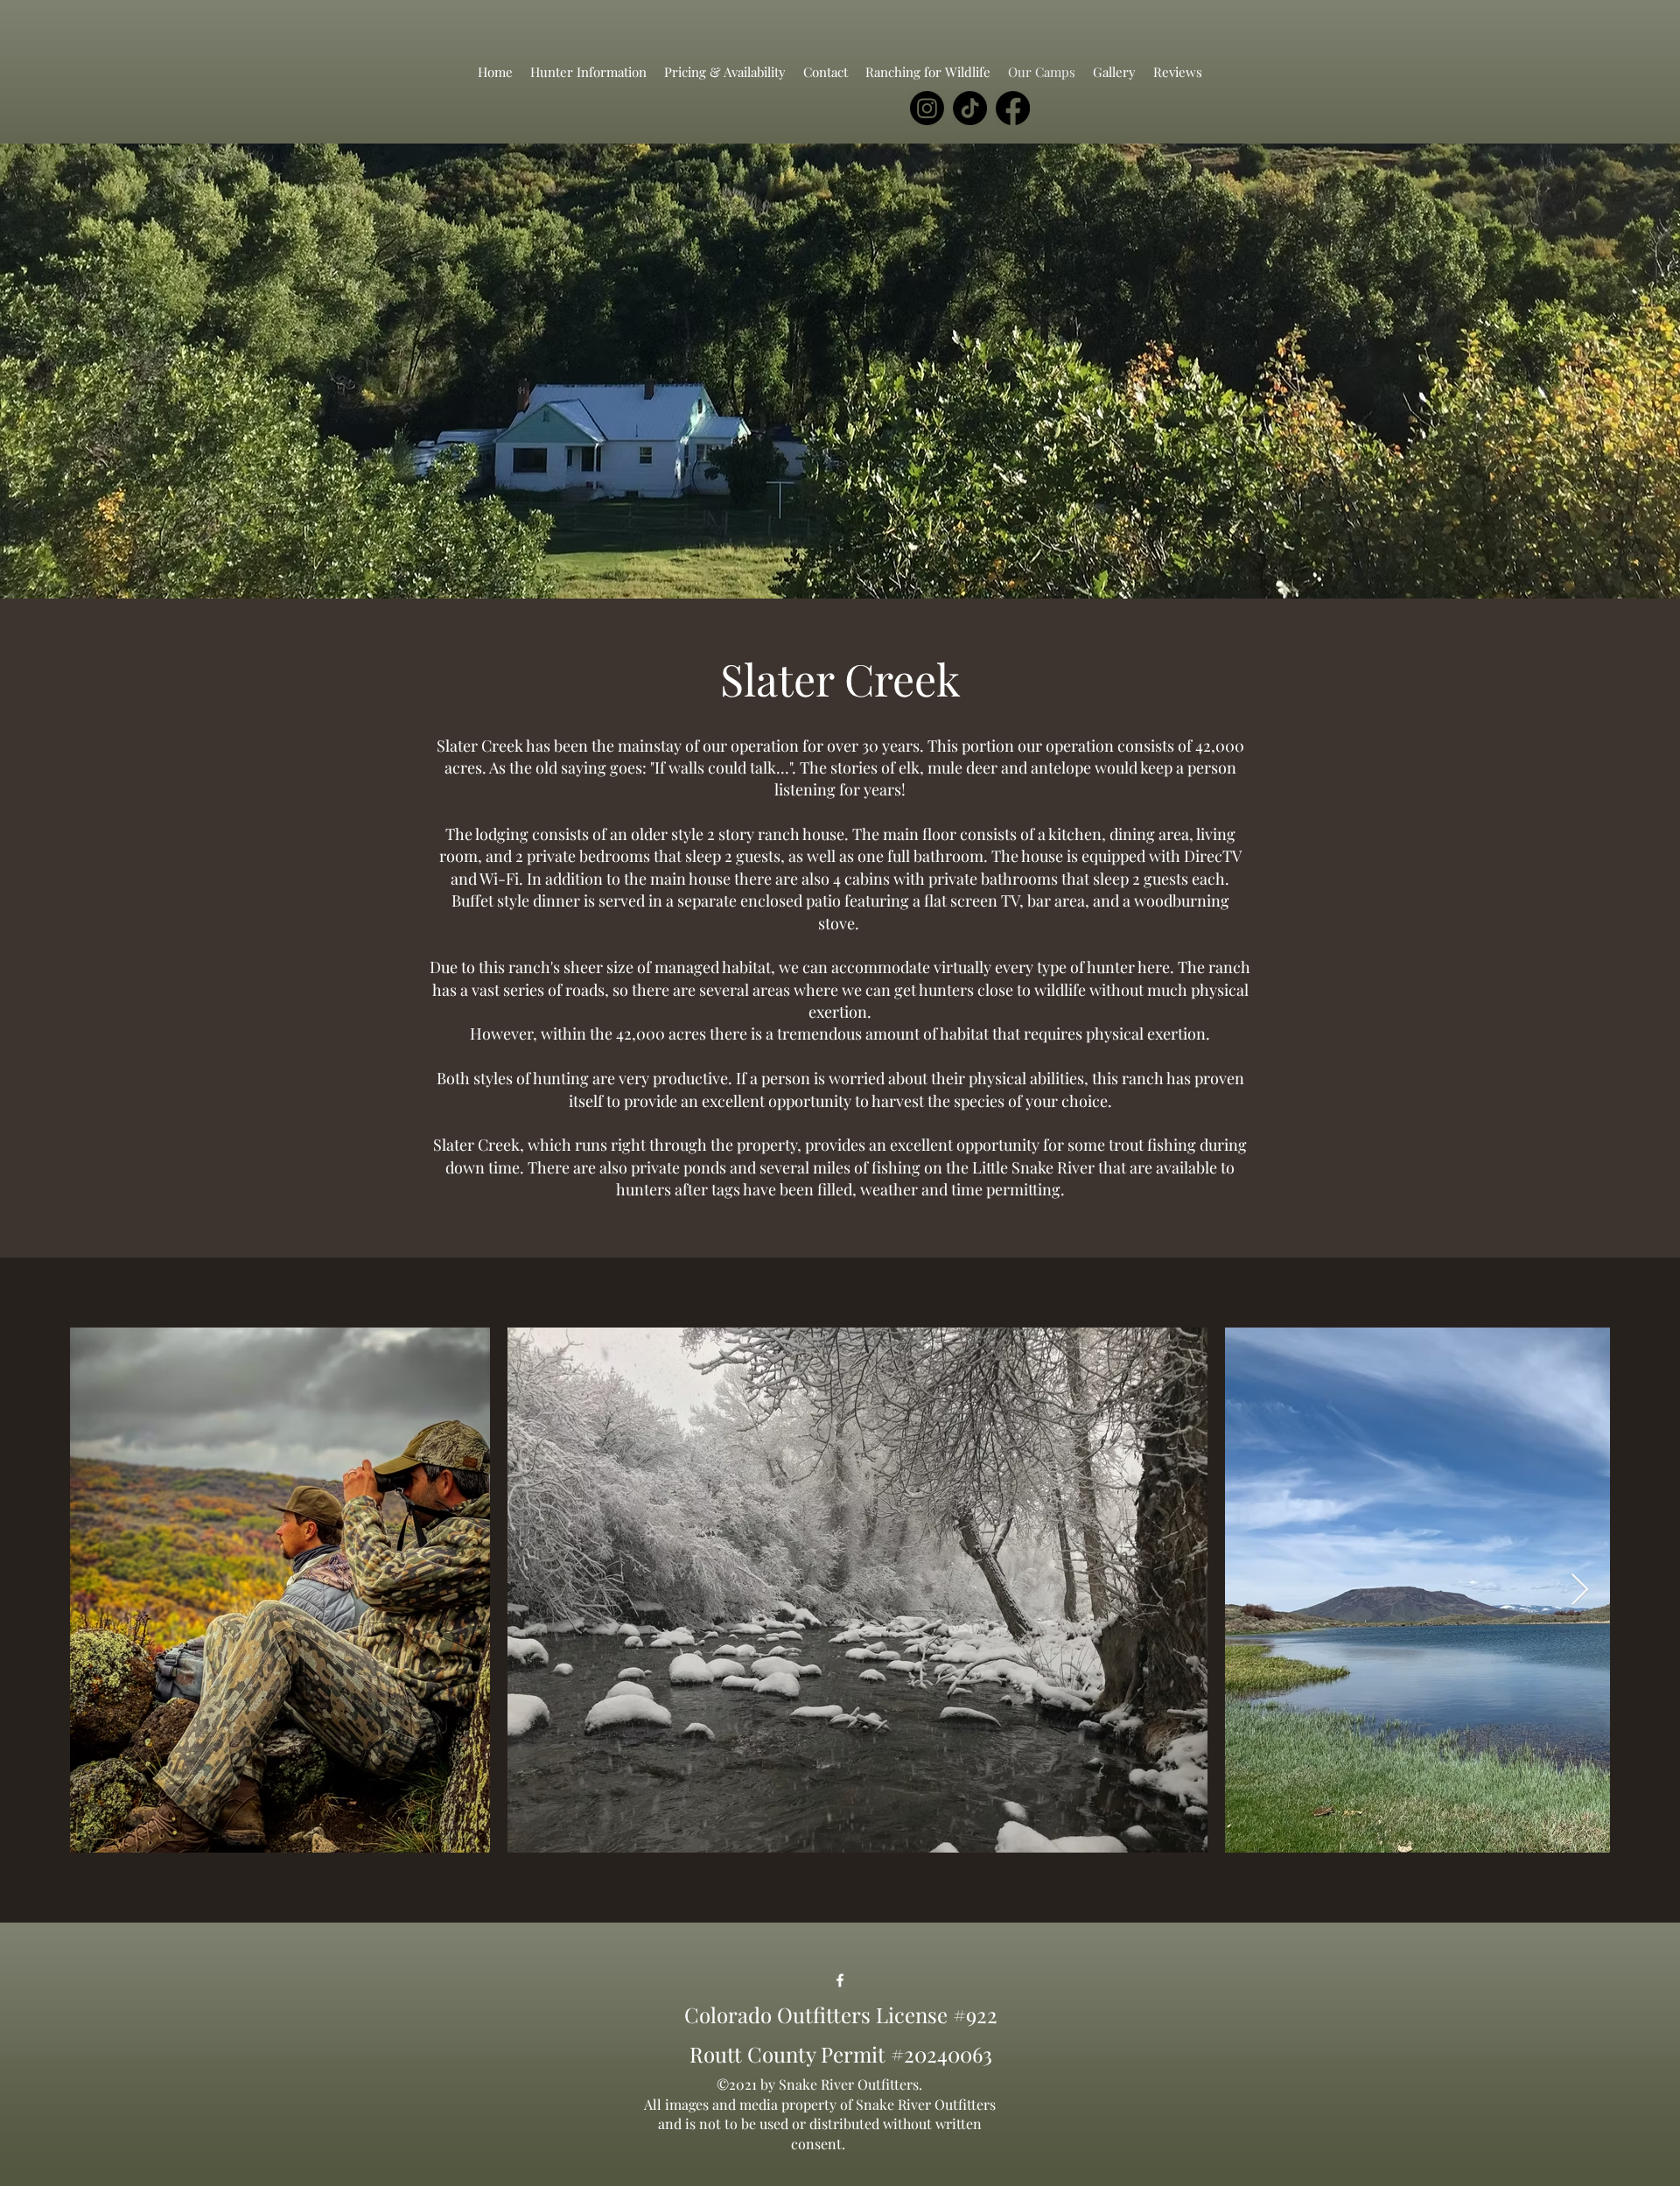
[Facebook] (1013, 108)
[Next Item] (1580, 1590)
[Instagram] (927, 108)
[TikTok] (970, 108)
